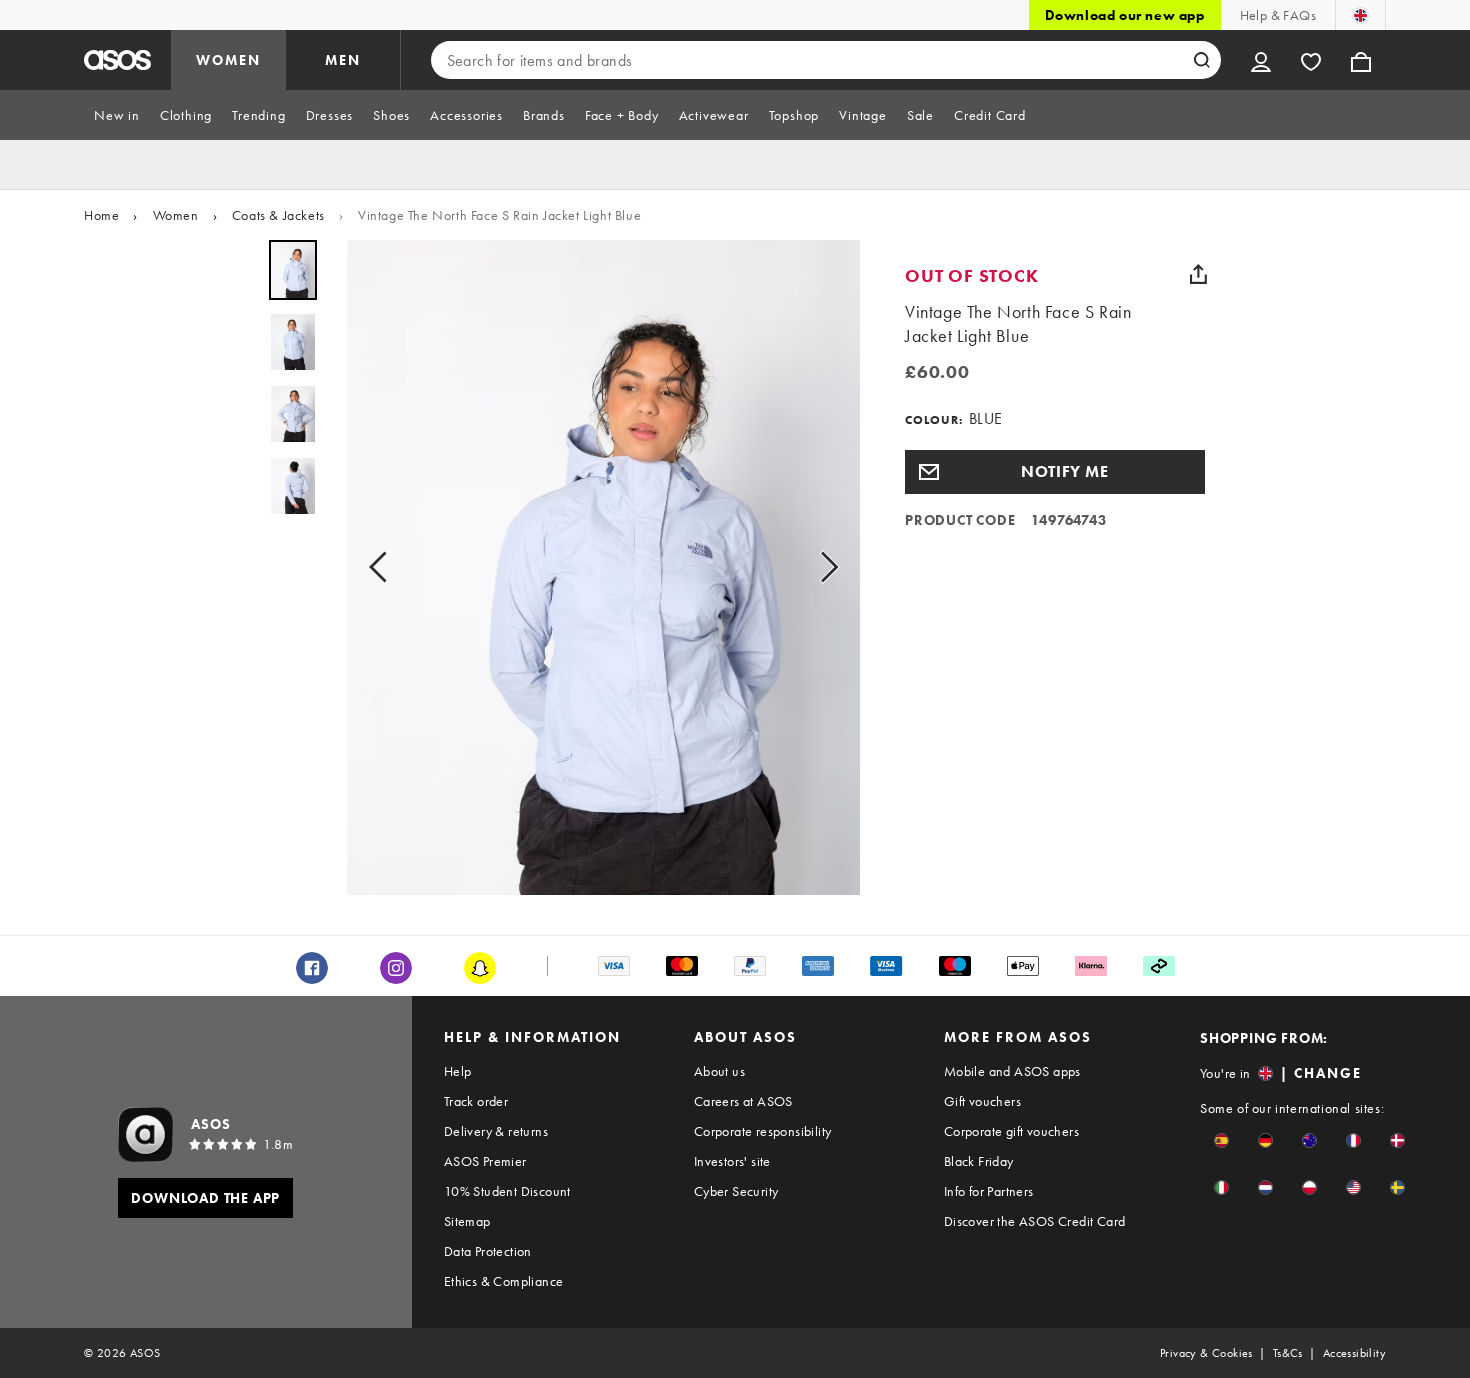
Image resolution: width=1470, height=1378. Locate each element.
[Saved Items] (1311, 60)
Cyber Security (736, 1191)
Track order (476, 1101)
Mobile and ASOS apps (1012, 1071)
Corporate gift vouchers (1011, 1131)
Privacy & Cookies (1206, 1353)
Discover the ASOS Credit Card (1035, 1221)
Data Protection (488, 1251)
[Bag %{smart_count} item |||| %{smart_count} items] (1361, 60)
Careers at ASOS (743, 1101)
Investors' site (732, 1161)
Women (176, 215)
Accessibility (1354, 1353)
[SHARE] (1198, 274)
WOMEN (228, 60)
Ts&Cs (1288, 1353)
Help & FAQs (1278, 15)
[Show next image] (823, 567)
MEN (343, 60)
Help (458, 1071)
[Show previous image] (384, 567)
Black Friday (979, 1161)
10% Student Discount (507, 1191)
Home (101, 215)
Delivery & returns (496, 1131)
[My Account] (1261, 60)
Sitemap (467, 1221)
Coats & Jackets (278, 215)
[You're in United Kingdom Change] (1360, 15)
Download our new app (1125, 15)
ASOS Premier (485, 1161)
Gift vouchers (982, 1101)
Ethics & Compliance (504, 1281)
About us (719, 1071)
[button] (1055, 472)
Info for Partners (989, 1191)
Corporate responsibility (763, 1131)
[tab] (117, 115)
